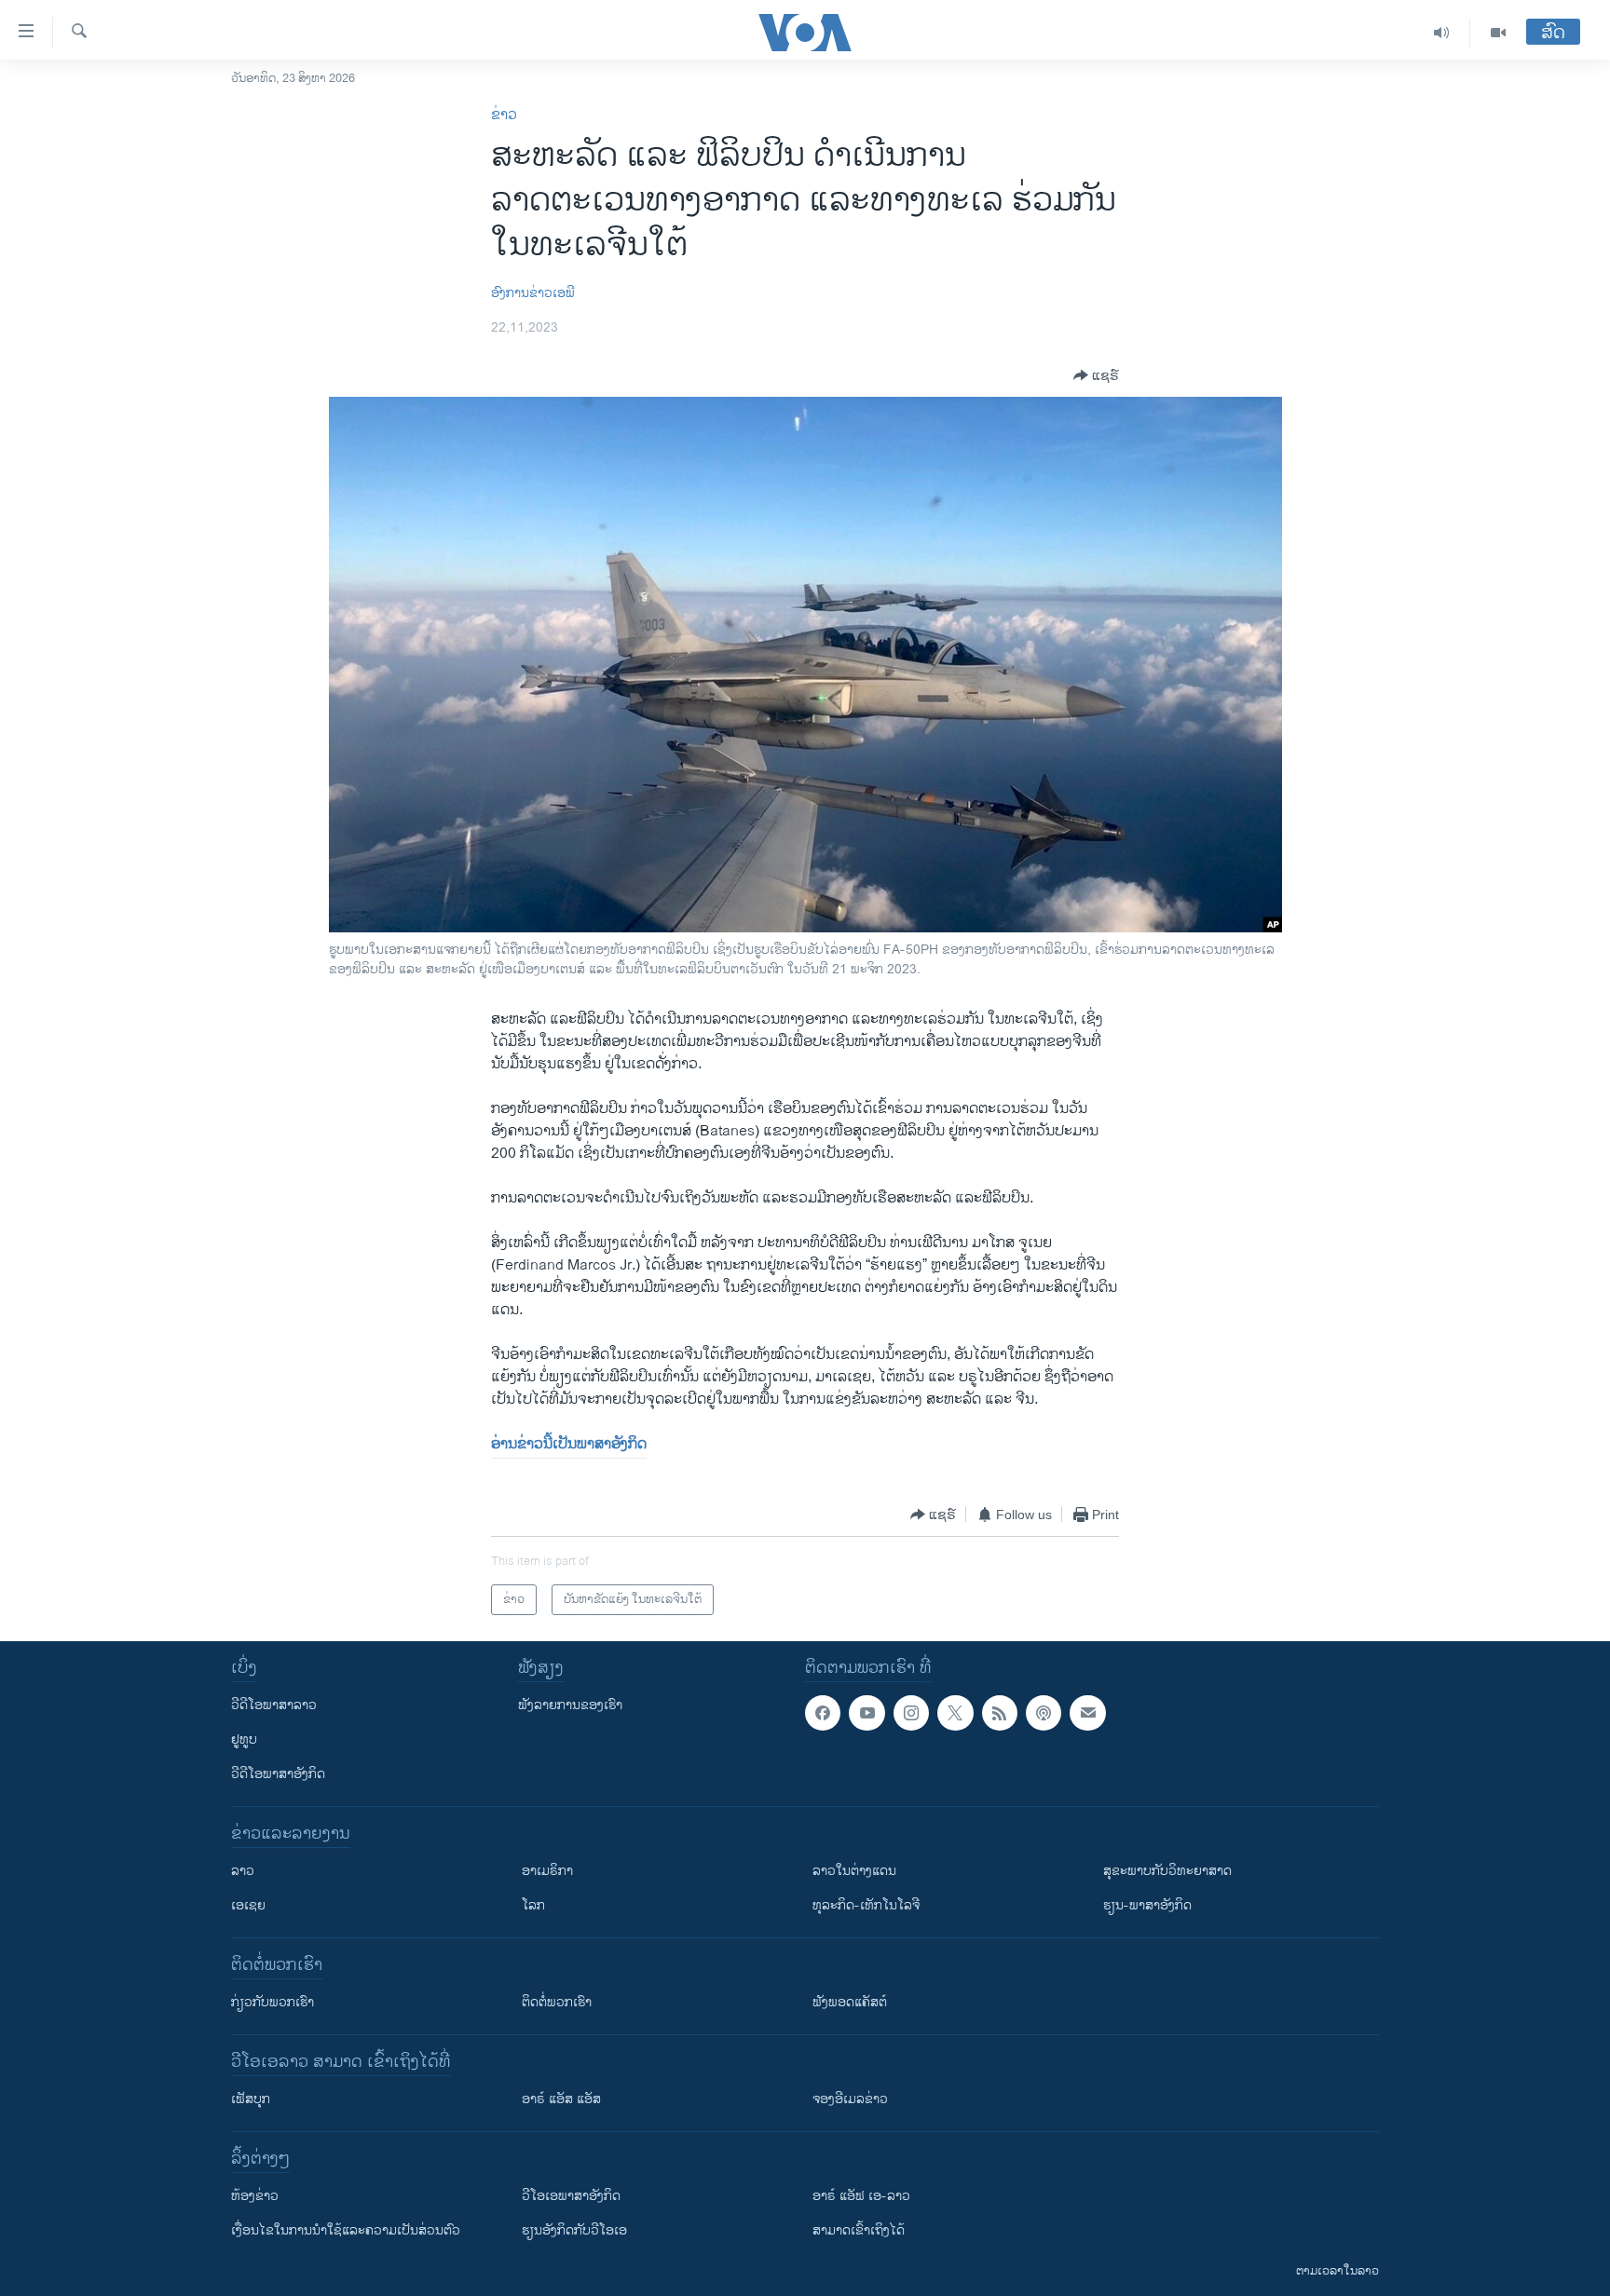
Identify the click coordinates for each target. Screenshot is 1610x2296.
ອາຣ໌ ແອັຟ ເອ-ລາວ (861, 2196)
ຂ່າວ (504, 115)
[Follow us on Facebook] (823, 1713)
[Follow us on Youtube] (866, 1713)
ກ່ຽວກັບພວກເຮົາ (273, 2002)
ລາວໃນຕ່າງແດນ (854, 1871)
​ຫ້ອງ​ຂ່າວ (255, 2196)
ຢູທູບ (244, 1739)
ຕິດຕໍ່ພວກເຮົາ (557, 2002)
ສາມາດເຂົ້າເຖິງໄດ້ (859, 2230)
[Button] (1096, 375)
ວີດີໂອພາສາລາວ (274, 1705)
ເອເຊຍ (248, 1905)
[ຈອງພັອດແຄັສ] (1087, 1713)
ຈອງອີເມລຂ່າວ (850, 2099)
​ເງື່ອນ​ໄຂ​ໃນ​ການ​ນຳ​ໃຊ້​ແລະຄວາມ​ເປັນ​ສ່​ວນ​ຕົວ (346, 2230)
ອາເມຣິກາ (547, 1871)
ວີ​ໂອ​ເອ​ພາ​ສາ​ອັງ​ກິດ (571, 2196)
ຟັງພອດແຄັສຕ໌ (850, 2002)
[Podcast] (1044, 1713)
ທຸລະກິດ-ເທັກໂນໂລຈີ (866, 1905)
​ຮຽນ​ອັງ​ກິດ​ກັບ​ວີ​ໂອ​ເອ (574, 2230)
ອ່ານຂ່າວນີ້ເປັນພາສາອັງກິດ (569, 1444)
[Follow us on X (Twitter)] (955, 1713)
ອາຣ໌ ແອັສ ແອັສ (561, 2099)
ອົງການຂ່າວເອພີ (533, 293)
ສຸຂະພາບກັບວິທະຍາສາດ (1167, 1871)
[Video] (1498, 33)
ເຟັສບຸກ (251, 2099)
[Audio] (1442, 33)
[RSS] (1000, 1713)
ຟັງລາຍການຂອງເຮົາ (570, 1705)
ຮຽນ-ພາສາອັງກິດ (1147, 1905)
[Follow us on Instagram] (911, 1713)
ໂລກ (533, 1905)
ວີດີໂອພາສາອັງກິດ (278, 1774)
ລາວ (243, 1871)
